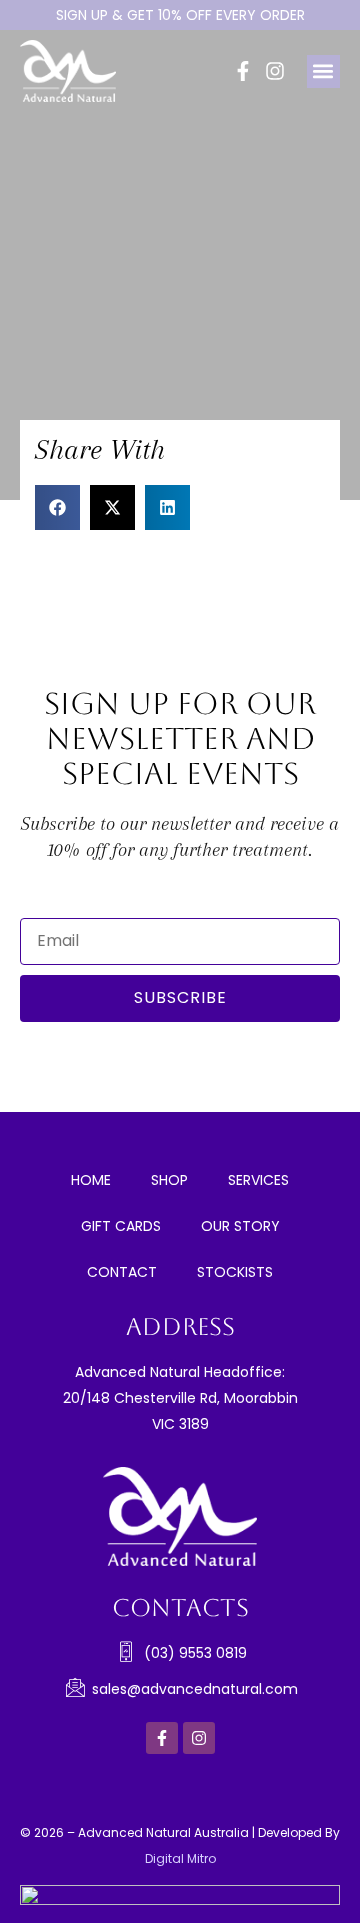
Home (91, 1180)
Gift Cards (121, 1226)
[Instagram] (275, 71)
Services (258, 1180)
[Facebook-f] (243, 71)
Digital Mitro (180, 1858)
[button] (323, 71)
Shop (169, 1180)
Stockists (235, 1272)
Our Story (240, 1226)
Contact (122, 1272)
